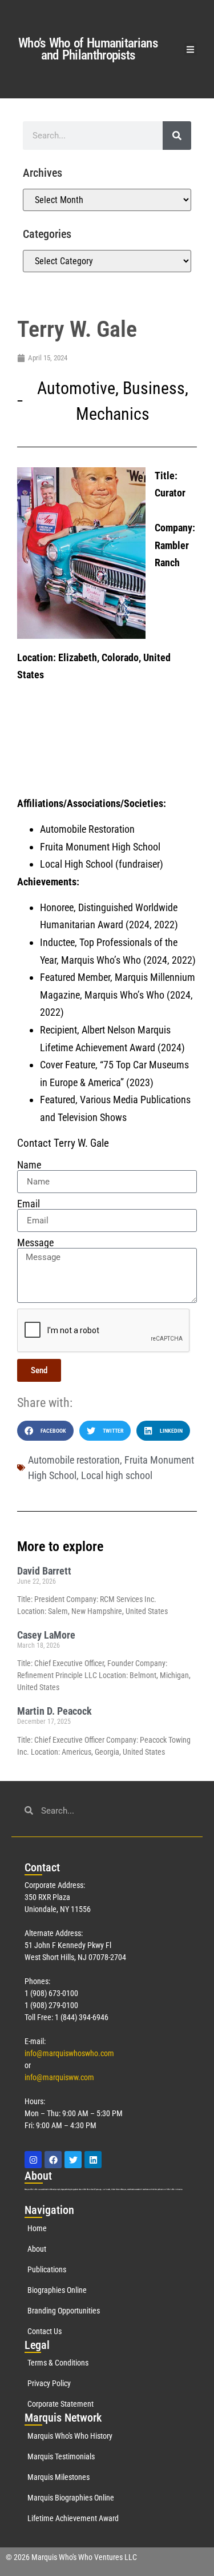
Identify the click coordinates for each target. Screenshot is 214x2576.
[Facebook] (53, 2160)
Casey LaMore (46, 1635)
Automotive (76, 388)
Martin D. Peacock (54, 1711)
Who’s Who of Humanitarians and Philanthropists (88, 49)
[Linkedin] (93, 2160)
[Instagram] (33, 2160)
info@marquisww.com (59, 2077)
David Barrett (44, 1571)
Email (29, 1204)
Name (29, 1165)
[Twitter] (73, 2160)
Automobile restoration (74, 1460)
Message (35, 1243)
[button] (191, 49)
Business (154, 388)
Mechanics (113, 414)
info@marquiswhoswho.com (69, 2053)
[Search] (177, 136)
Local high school (117, 1475)
